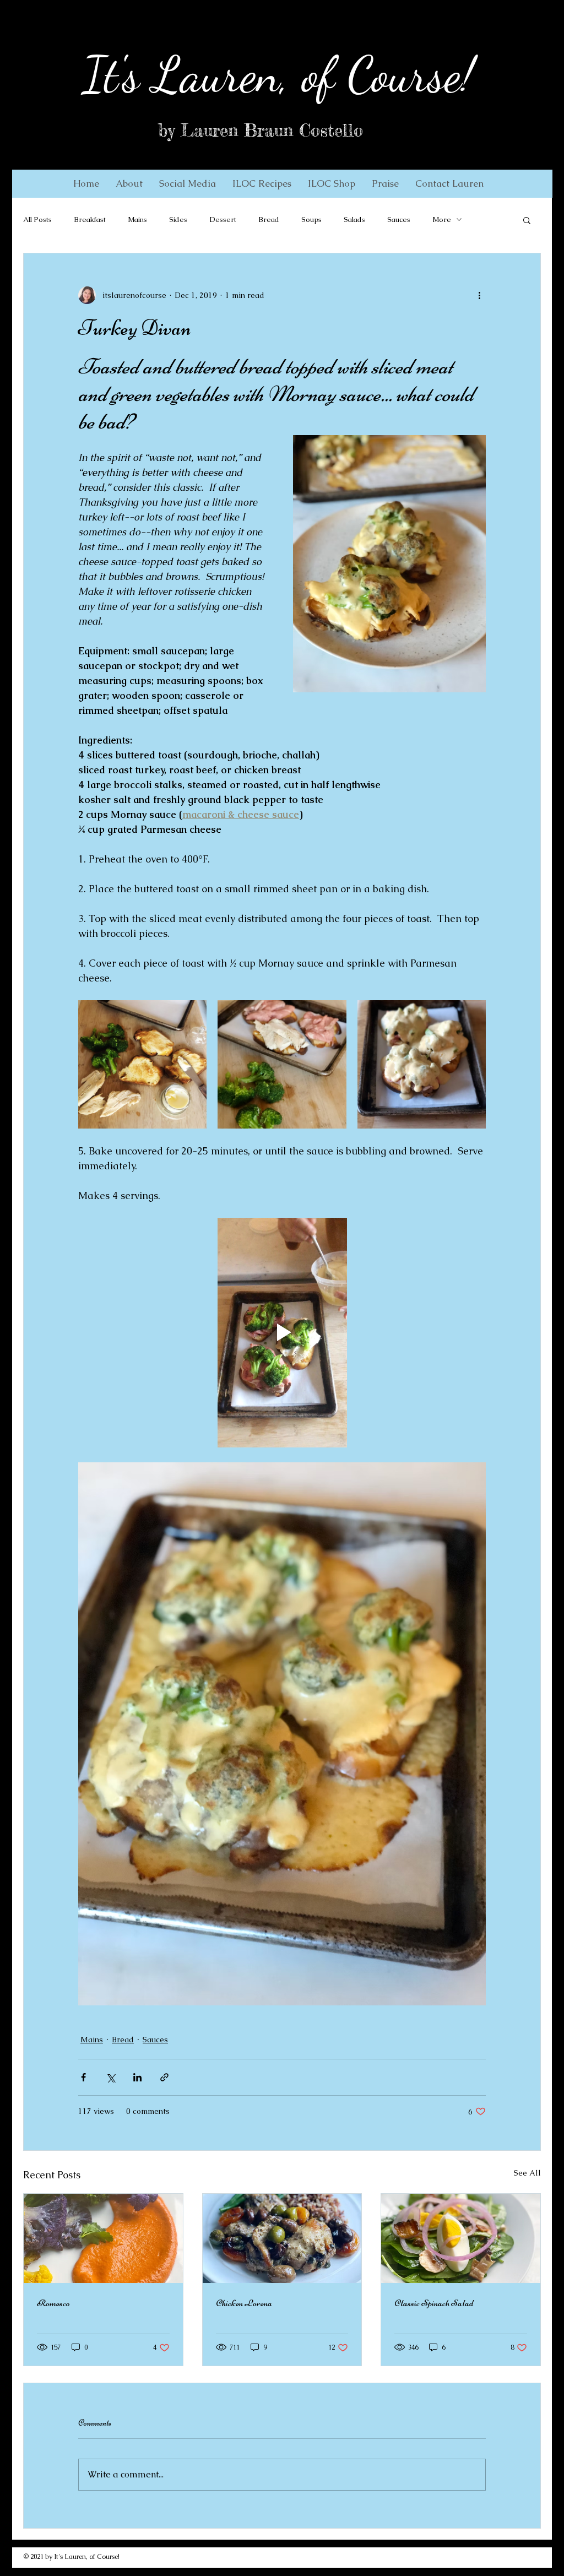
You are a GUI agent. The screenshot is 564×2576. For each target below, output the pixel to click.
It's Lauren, (186, 75)
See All (527, 2173)
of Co (339, 75)
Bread (269, 219)
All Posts (37, 219)
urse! (432, 75)
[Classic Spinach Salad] (461, 2238)
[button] (129, 183)
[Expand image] (142, 1064)
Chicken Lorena (244, 2303)
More (442, 219)
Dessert (223, 219)
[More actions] (479, 295)
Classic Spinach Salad (434, 2303)
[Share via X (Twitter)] (110, 2077)
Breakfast (90, 219)
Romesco (53, 2303)
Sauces (399, 219)
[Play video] (282, 1332)
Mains (137, 219)
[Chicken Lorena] (282, 2238)
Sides (178, 219)
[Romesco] (103, 2238)
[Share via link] (164, 2077)
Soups (311, 219)
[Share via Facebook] (83, 2077)
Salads (354, 219)
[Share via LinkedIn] (137, 2077)
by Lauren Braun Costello (261, 131)
